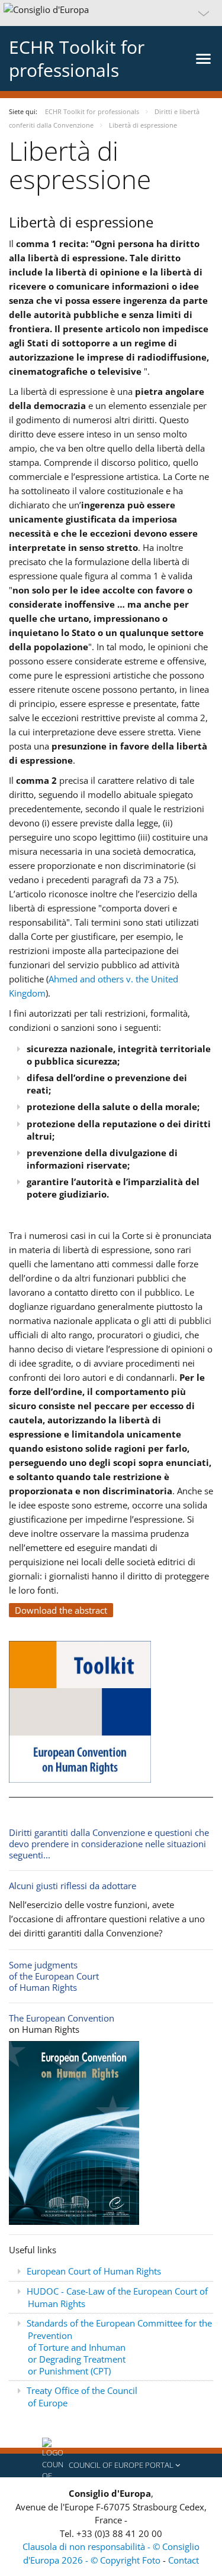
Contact (184, 2560)
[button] (111, 13)
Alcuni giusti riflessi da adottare (73, 1886)
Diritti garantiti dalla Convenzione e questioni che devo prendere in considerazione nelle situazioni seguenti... (109, 1844)
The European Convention (62, 2018)
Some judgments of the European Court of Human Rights (54, 1976)
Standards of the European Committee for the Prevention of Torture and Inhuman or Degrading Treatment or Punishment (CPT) (119, 2347)
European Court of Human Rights (94, 2271)
